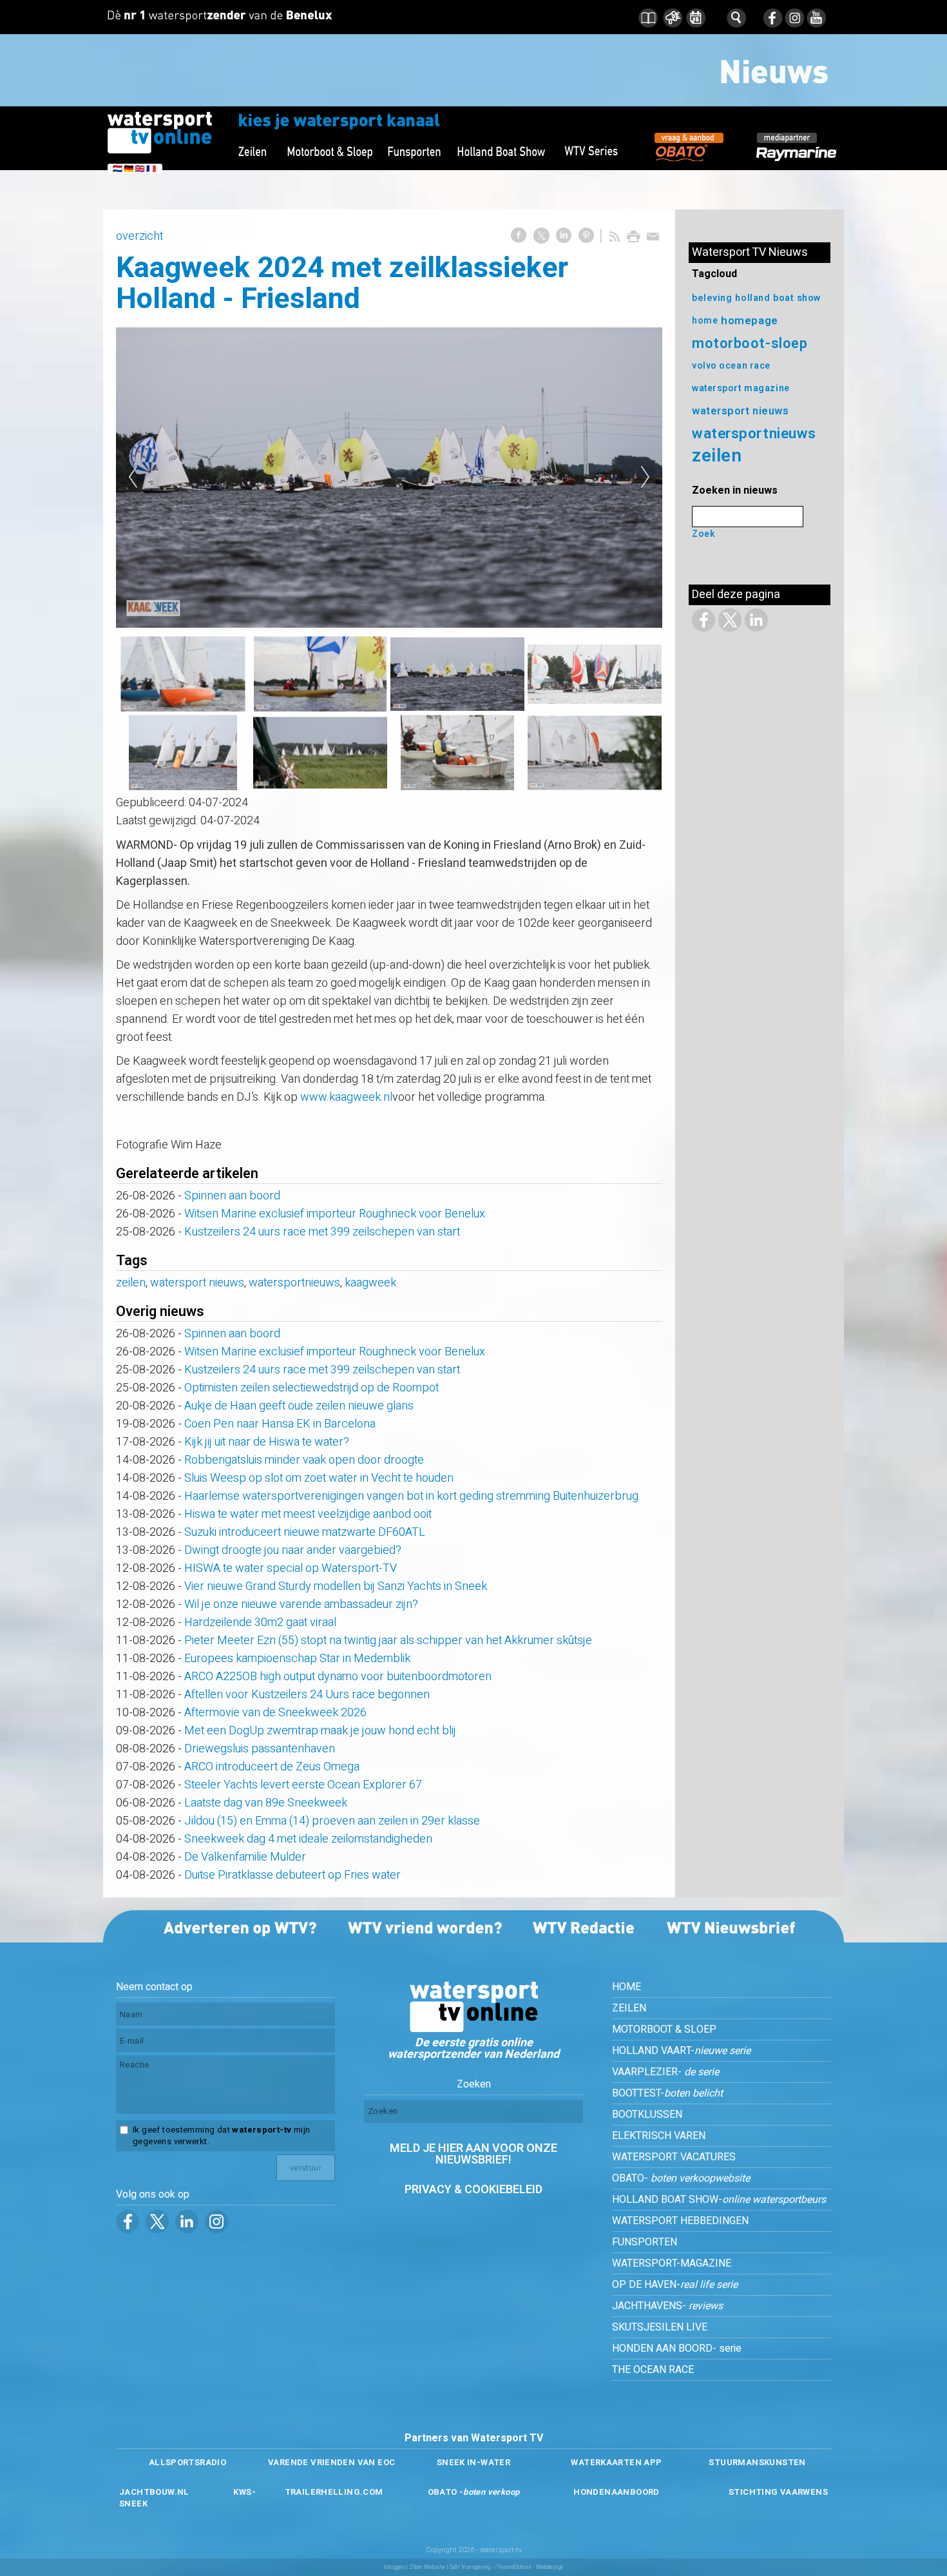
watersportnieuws (294, 1283)
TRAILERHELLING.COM (334, 2492)
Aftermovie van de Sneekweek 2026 (275, 1713)
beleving (712, 298)
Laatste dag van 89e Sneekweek (266, 1803)
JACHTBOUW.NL (154, 2492)
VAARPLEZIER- (665, 2072)
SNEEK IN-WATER (473, 2462)
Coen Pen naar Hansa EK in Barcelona (280, 1424)
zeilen (131, 1283)
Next (646, 478)
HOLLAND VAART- (681, 2051)
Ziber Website (427, 2567)
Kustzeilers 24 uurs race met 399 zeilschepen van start (322, 1232)
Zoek (703, 534)
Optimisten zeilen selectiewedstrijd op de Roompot (311, 1388)
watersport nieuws (197, 1283)
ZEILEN (629, 2008)
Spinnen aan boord (232, 1196)
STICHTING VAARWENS (778, 2492)
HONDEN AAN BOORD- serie (677, 2348)
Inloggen (394, 2567)
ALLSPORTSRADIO (187, 2462)
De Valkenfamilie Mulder (245, 1857)
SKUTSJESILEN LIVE (660, 2327)
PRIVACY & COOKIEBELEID (473, 2190)
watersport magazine (741, 388)
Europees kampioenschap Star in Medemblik (297, 1659)
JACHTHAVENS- (667, 2306)
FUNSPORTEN (645, 2242)
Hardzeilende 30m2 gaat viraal (260, 1622)
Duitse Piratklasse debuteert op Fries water (292, 1875)
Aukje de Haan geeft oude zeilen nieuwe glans (299, 1406)
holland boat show (778, 298)
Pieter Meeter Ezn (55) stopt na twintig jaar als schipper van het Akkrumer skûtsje (388, 1641)
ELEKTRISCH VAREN (659, 2136)
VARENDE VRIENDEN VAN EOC (331, 2462)
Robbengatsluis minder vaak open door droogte (304, 1460)
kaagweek (370, 1283)
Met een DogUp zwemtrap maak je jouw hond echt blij (320, 1731)
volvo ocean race (731, 366)
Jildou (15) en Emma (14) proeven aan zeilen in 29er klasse (332, 1821)
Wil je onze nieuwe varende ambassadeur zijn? (301, 1604)
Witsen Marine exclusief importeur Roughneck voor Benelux (335, 1214)
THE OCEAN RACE (653, 2370)
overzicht (139, 236)
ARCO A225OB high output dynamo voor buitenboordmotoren (338, 1677)
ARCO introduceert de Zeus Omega (272, 1767)
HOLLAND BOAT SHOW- (719, 2200)
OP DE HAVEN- (675, 2285)
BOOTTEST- (667, 2093)
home (705, 321)
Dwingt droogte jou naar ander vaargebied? (293, 1550)
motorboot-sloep (750, 344)
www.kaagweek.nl (346, 1097)
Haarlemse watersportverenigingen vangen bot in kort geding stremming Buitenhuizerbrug (411, 1496)
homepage (749, 321)
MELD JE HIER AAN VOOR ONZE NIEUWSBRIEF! (473, 2154)
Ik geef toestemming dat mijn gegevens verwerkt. (221, 2136)
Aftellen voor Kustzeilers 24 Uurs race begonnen (307, 1695)
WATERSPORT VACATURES (674, 2157)
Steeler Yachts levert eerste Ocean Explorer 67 (303, 1785)
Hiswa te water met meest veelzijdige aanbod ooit (308, 1514)
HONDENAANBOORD (616, 2492)
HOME (627, 1987)
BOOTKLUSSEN (647, 2115)
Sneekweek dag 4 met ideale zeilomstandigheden (308, 1839)
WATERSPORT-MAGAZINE (672, 2263)
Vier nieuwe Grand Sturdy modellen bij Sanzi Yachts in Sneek (336, 1586)
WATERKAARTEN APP (616, 2462)
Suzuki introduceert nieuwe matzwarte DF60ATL (305, 1532)
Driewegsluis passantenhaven (260, 1749)
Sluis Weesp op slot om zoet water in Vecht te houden (319, 1478)
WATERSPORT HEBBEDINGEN (680, 2221)
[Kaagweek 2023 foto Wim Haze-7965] (389, 477)
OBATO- (681, 2178)
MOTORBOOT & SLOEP (664, 2029)
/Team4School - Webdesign (529, 2567)
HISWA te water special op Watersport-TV (291, 1568)
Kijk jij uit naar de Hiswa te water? (267, 1442)
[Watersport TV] (473, 2029)
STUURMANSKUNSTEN (757, 2462)
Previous (133, 478)
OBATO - (474, 2492)
